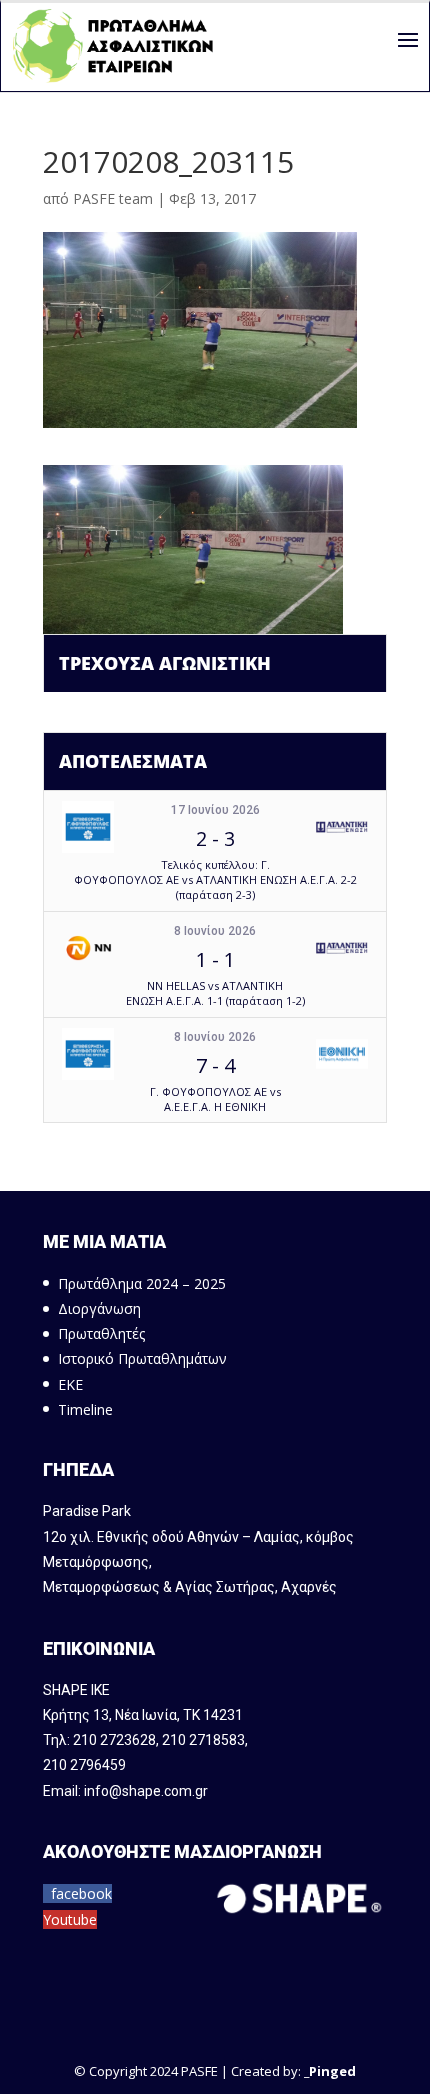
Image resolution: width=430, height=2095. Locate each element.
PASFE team (113, 198)
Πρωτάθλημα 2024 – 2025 (142, 1283)
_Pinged (330, 2071)
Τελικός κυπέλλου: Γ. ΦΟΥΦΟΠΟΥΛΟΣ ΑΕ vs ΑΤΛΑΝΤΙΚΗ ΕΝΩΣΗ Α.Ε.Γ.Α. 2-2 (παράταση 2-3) (215, 880)
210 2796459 (84, 1765)
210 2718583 (203, 1740)
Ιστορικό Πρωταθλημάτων (142, 1358)
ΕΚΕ (70, 1384)
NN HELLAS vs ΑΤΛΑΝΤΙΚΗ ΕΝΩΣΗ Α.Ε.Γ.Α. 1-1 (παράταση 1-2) (215, 993)
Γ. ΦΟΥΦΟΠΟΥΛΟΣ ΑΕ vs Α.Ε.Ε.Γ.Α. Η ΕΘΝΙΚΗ (215, 1099)
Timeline (85, 1409)
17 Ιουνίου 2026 (215, 810)
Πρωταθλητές (101, 1333)
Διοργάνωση (99, 1308)
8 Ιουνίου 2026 (215, 931)
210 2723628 (114, 1740)
